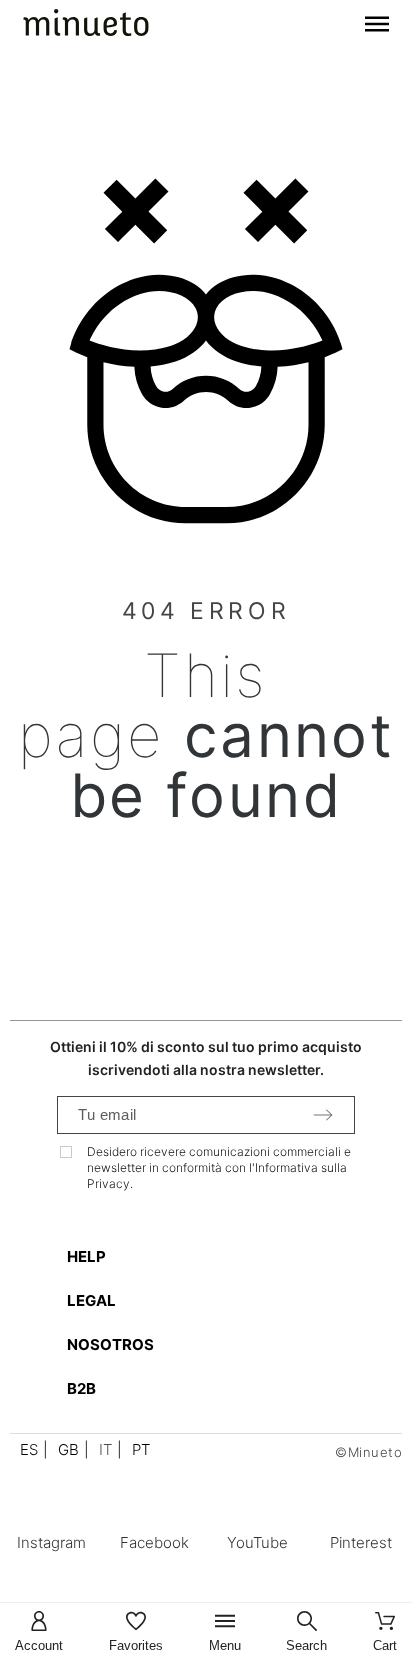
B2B (81, 1388)
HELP (86, 1256)
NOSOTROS (110, 1344)
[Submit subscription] (323, 1115)
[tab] (216, 1256)
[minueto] (86, 26)
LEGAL (91, 1300)
